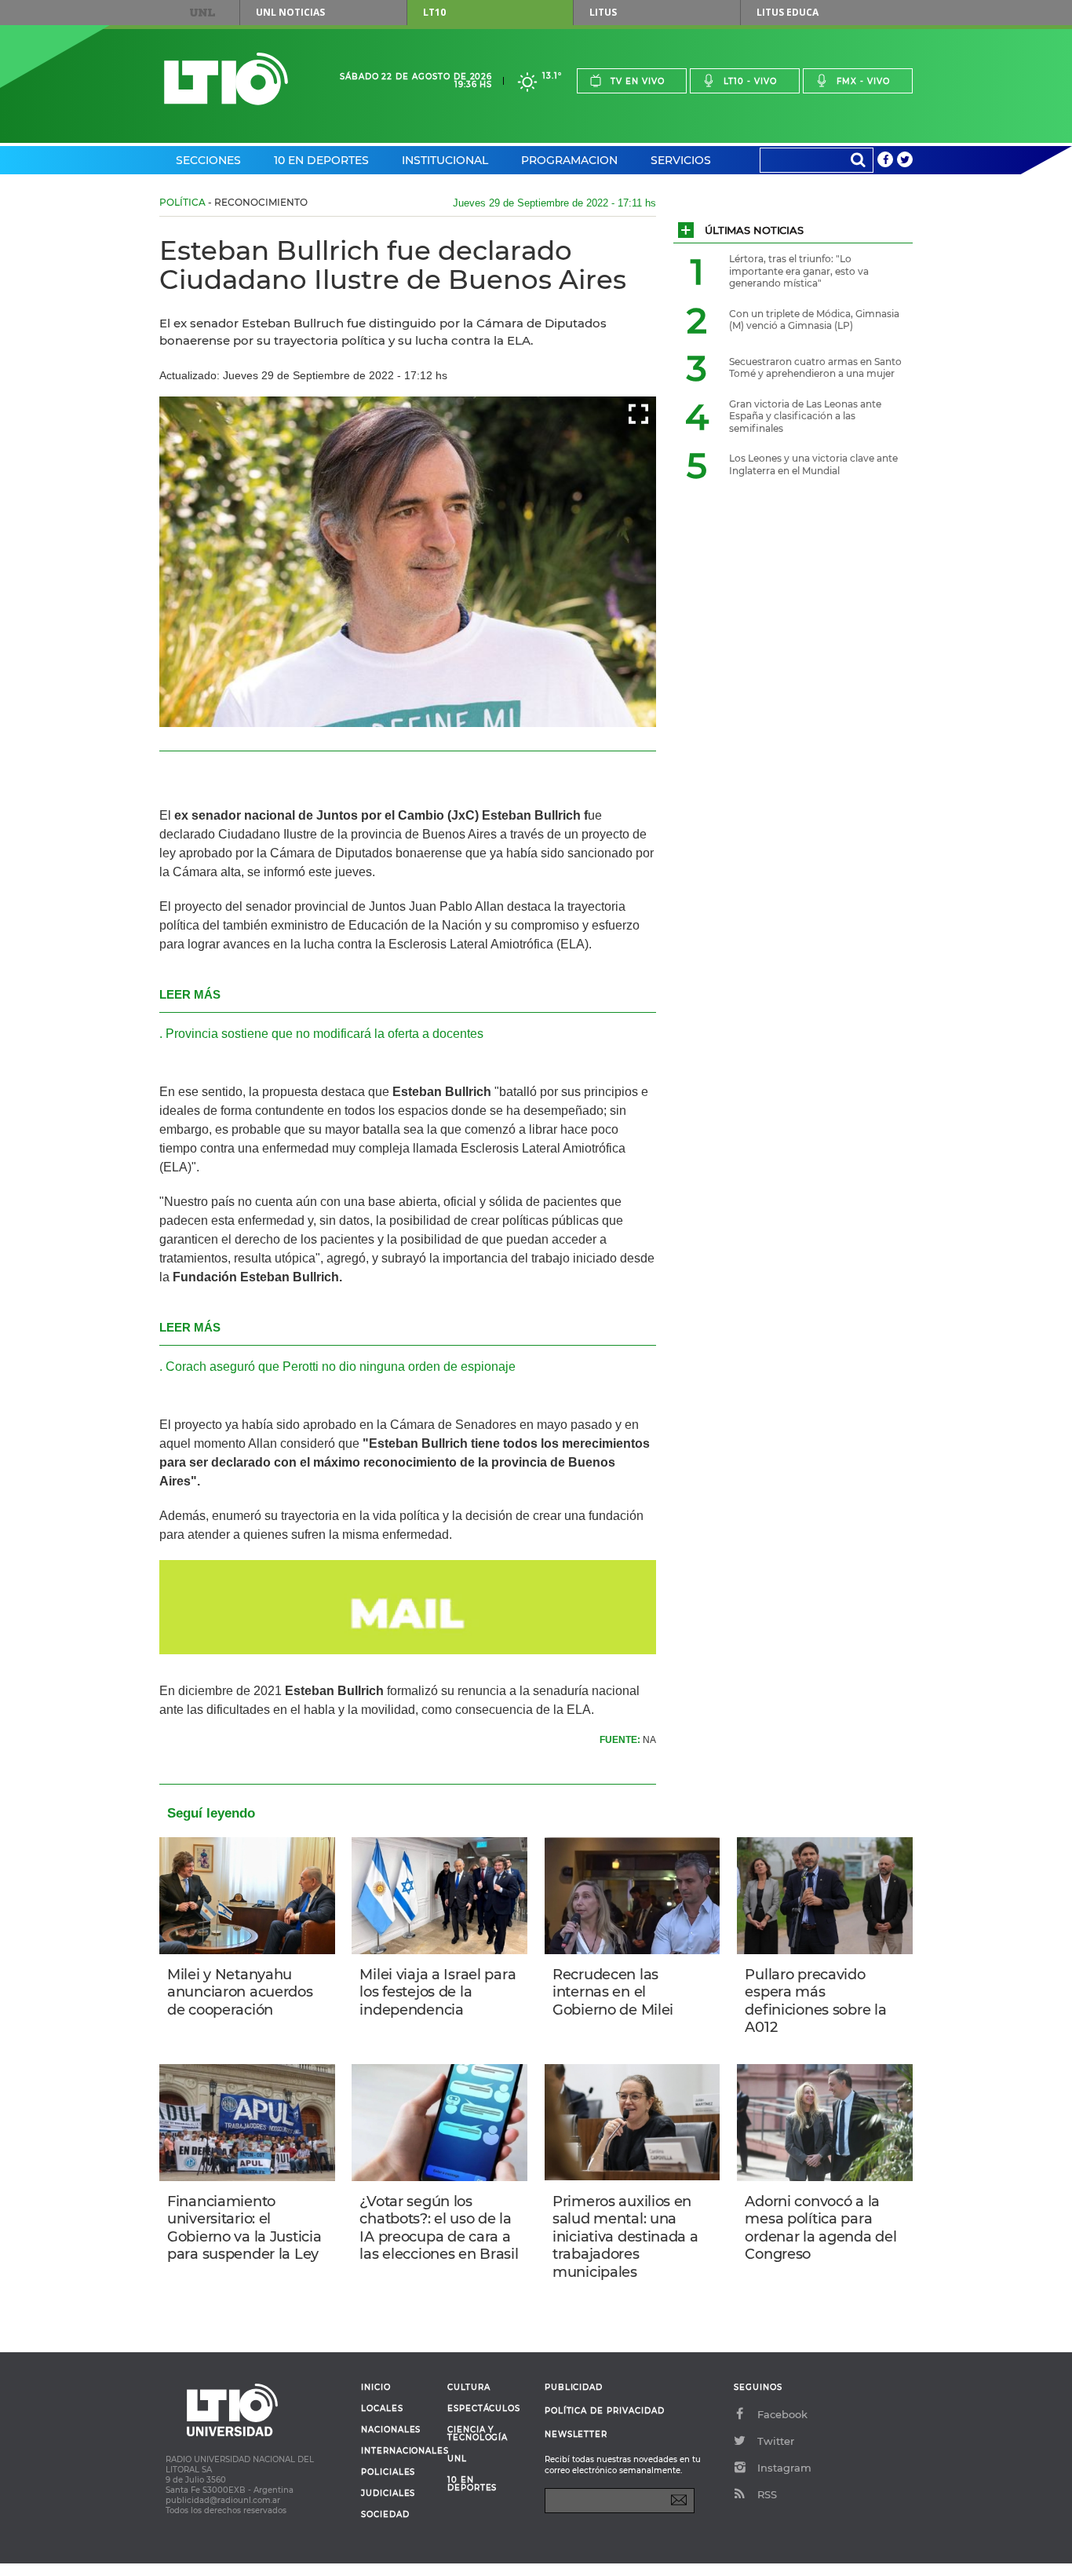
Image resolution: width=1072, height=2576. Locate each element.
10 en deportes (472, 2484)
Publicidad (574, 2387)
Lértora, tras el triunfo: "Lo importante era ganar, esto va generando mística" (799, 271)
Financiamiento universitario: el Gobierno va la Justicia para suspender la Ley (244, 2228)
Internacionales (398, 2451)
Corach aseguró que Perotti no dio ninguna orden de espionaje (341, 1367)
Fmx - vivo (863, 81)
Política (182, 202)
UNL (202, 13)
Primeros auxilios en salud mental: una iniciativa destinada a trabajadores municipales (625, 2237)
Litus (603, 12)
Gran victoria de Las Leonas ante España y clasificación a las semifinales (805, 416)
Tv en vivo (638, 81)
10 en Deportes (321, 160)
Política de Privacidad (605, 2411)
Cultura (469, 2388)
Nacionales (391, 2430)
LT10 (434, 12)
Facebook (782, 2414)
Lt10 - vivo (750, 81)
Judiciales (388, 2494)
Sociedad (385, 2515)
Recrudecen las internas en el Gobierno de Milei (613, 1992)
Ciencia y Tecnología (478, 2434)
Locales (382, 2409)
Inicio (376, 2388)
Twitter (776, 2441)
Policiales (388, 2472)
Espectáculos (484, 2409)
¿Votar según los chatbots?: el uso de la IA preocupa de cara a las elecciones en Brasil (439, 2228)
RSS (767, 2494)
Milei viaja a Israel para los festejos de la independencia (438, 1992)
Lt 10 (226, 79)
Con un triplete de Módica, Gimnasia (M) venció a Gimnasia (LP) (814, 320)
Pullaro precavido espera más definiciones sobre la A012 (815, 2001)
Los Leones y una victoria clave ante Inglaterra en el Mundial (813, 464)
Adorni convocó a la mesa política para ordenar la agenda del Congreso (820, 2228)
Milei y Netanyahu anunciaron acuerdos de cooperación (240, 1992)
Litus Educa (788, 12)
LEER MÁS (190, 994)
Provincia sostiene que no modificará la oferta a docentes (325, 1034)
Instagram (784, 2468)
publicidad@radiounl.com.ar (223, 2500)
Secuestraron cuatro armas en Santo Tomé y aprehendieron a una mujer (815, 368)
